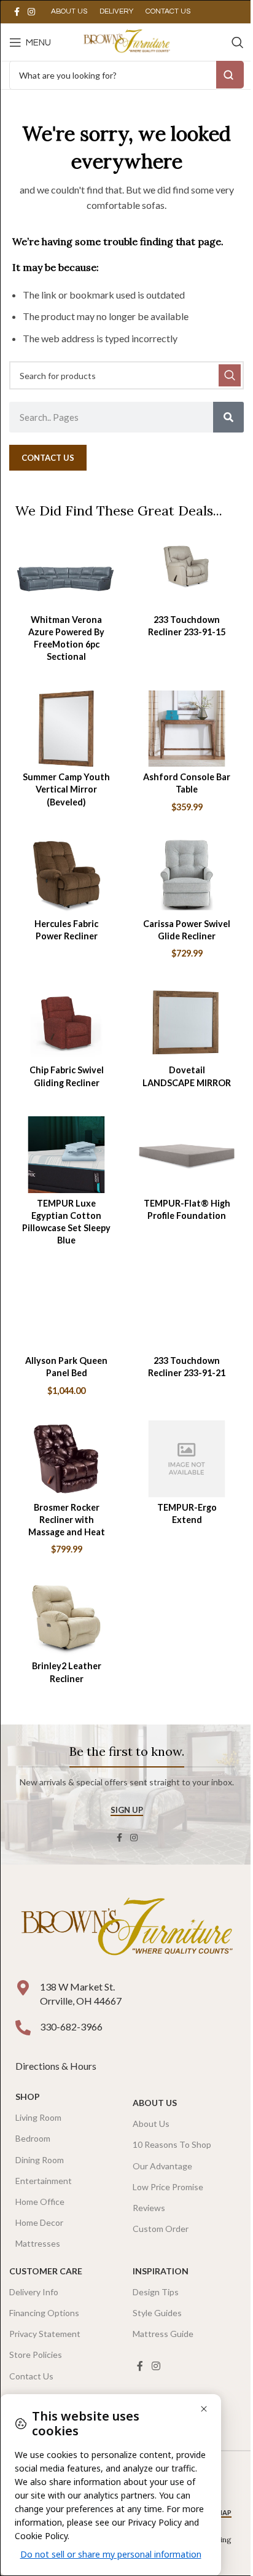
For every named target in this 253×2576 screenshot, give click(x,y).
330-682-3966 (71, 2026)
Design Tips (156, 2292)
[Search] (238, 42)
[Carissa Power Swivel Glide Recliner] (187, 875)
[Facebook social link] (17, 12)
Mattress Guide (163, 2334)
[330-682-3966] (23, 2028)
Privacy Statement (45, 2334)
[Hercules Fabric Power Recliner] (66, 875)
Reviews (149, 2208)
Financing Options (44, 2313)
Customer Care (46, 2271)
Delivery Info (34, 2292)
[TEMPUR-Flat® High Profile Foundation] (187, 1155)
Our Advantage (162, 2166)
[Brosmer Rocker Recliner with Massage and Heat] (66, 1459)
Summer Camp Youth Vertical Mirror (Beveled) (66, 789)
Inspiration (161, 2271)
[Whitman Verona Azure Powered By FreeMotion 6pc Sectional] (66, 571)
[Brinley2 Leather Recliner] (66, 1618)
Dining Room (40, 2160)
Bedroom (33, 2138)
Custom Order (161, 2229)
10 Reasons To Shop (172, 2144)
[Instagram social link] (31, 12)
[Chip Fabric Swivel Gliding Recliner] (66, 1022)
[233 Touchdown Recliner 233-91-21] (187, 1313)
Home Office (40, 2202)
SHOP (28, 2096)
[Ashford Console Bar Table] (187, 729)
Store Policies (36, 2355)
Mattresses (38, 2243)
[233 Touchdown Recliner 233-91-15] (187, 571)
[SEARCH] (230, 375)
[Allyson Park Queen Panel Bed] (66, 1313)
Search (230, 75)
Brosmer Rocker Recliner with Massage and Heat (67, 1520)
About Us (155, 2103)
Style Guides (157, 2313)
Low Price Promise (168, 2187)
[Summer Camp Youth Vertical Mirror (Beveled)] (66, 729)
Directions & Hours (57, 2066)
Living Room (38, 2117)
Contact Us (31, 2376)
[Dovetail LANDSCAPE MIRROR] (187, 1022)
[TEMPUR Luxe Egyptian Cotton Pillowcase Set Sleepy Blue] (66, 1155)
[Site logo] (126, 41)
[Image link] (126, 1929)
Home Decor (39, 2222)
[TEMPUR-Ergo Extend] (187, 1459)
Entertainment (44, 2181)
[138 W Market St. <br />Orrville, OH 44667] (23, 1988)
